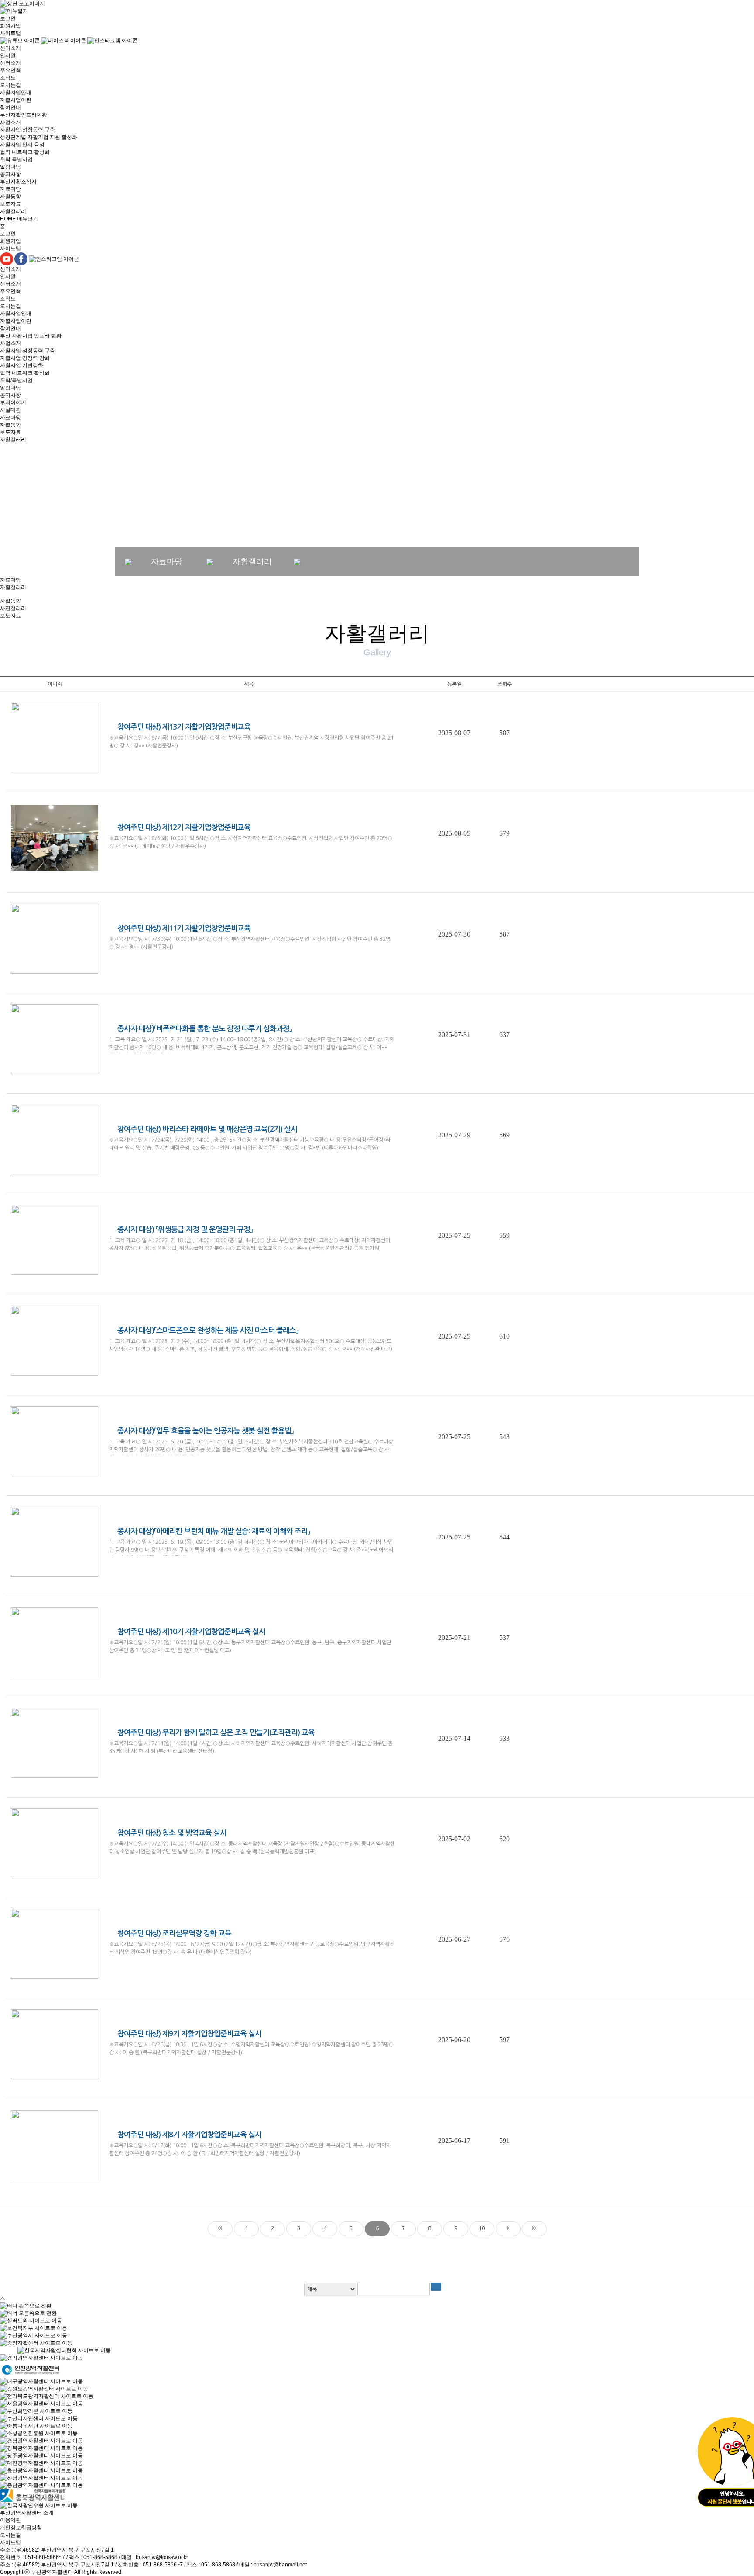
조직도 (8, 78)
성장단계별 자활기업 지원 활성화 (39, 137)
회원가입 (10, 26)
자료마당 (10, 189)
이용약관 (10, 2520)
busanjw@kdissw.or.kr (162, 2557)
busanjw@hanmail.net (280, 2565)
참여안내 (10, 107)
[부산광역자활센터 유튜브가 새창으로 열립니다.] (21, 41)
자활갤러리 (13, 211)
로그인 (8, 18)
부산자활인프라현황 (24, 115)
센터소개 (10, 48)
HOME (8, 219)
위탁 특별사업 (16, 159)
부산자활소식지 (18, 182)
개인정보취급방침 (21, 2528)
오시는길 (10, 85)
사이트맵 (10, 33)
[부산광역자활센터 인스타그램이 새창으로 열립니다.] (112, 41)
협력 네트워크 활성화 (25, 152)
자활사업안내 (16, 93)
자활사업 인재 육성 (22, 145)
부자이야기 (13, 403)
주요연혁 (10, 70)
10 (482, 2228)
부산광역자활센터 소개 (27, 2513)
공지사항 (10, 174)
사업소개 (10, 122)
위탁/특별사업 (16, 380)
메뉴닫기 (27, 219)
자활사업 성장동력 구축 (27, 130)
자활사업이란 (16, 100)
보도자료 (10, 204)
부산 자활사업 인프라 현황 (31, 336)
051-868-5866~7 (45, 2557)
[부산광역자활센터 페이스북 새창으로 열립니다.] (64, 41)
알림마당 (10, 167)
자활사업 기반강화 (22, 365)
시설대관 (10, 410)
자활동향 (10, 196)
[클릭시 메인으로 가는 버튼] (22, 3)
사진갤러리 (13, 608)
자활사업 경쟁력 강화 (25, 358)
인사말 (8, 55)
